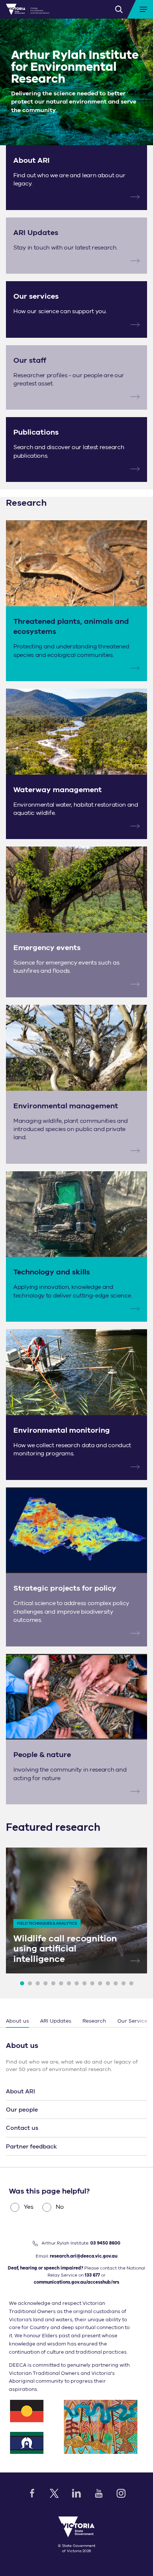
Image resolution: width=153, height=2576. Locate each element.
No (60, 2207)
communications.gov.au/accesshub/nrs (76, 2282)
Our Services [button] (134, 2021)
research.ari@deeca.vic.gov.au (84, 2256)
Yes (29, 2207)
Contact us (22, 2128)
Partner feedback (31, 2147)
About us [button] (17, 2021)
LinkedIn (76, 2493)
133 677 (92, 2275)
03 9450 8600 (105, 2243)
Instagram (121, 2493)
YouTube (99, 2493)
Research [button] (94, 2021)
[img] (28, 9)
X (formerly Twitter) (54, 2493)
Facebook (32, 2493)
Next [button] (144, 2021)
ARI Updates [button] (56, 2021)
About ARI (20, 2091)
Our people (22, 2110)
